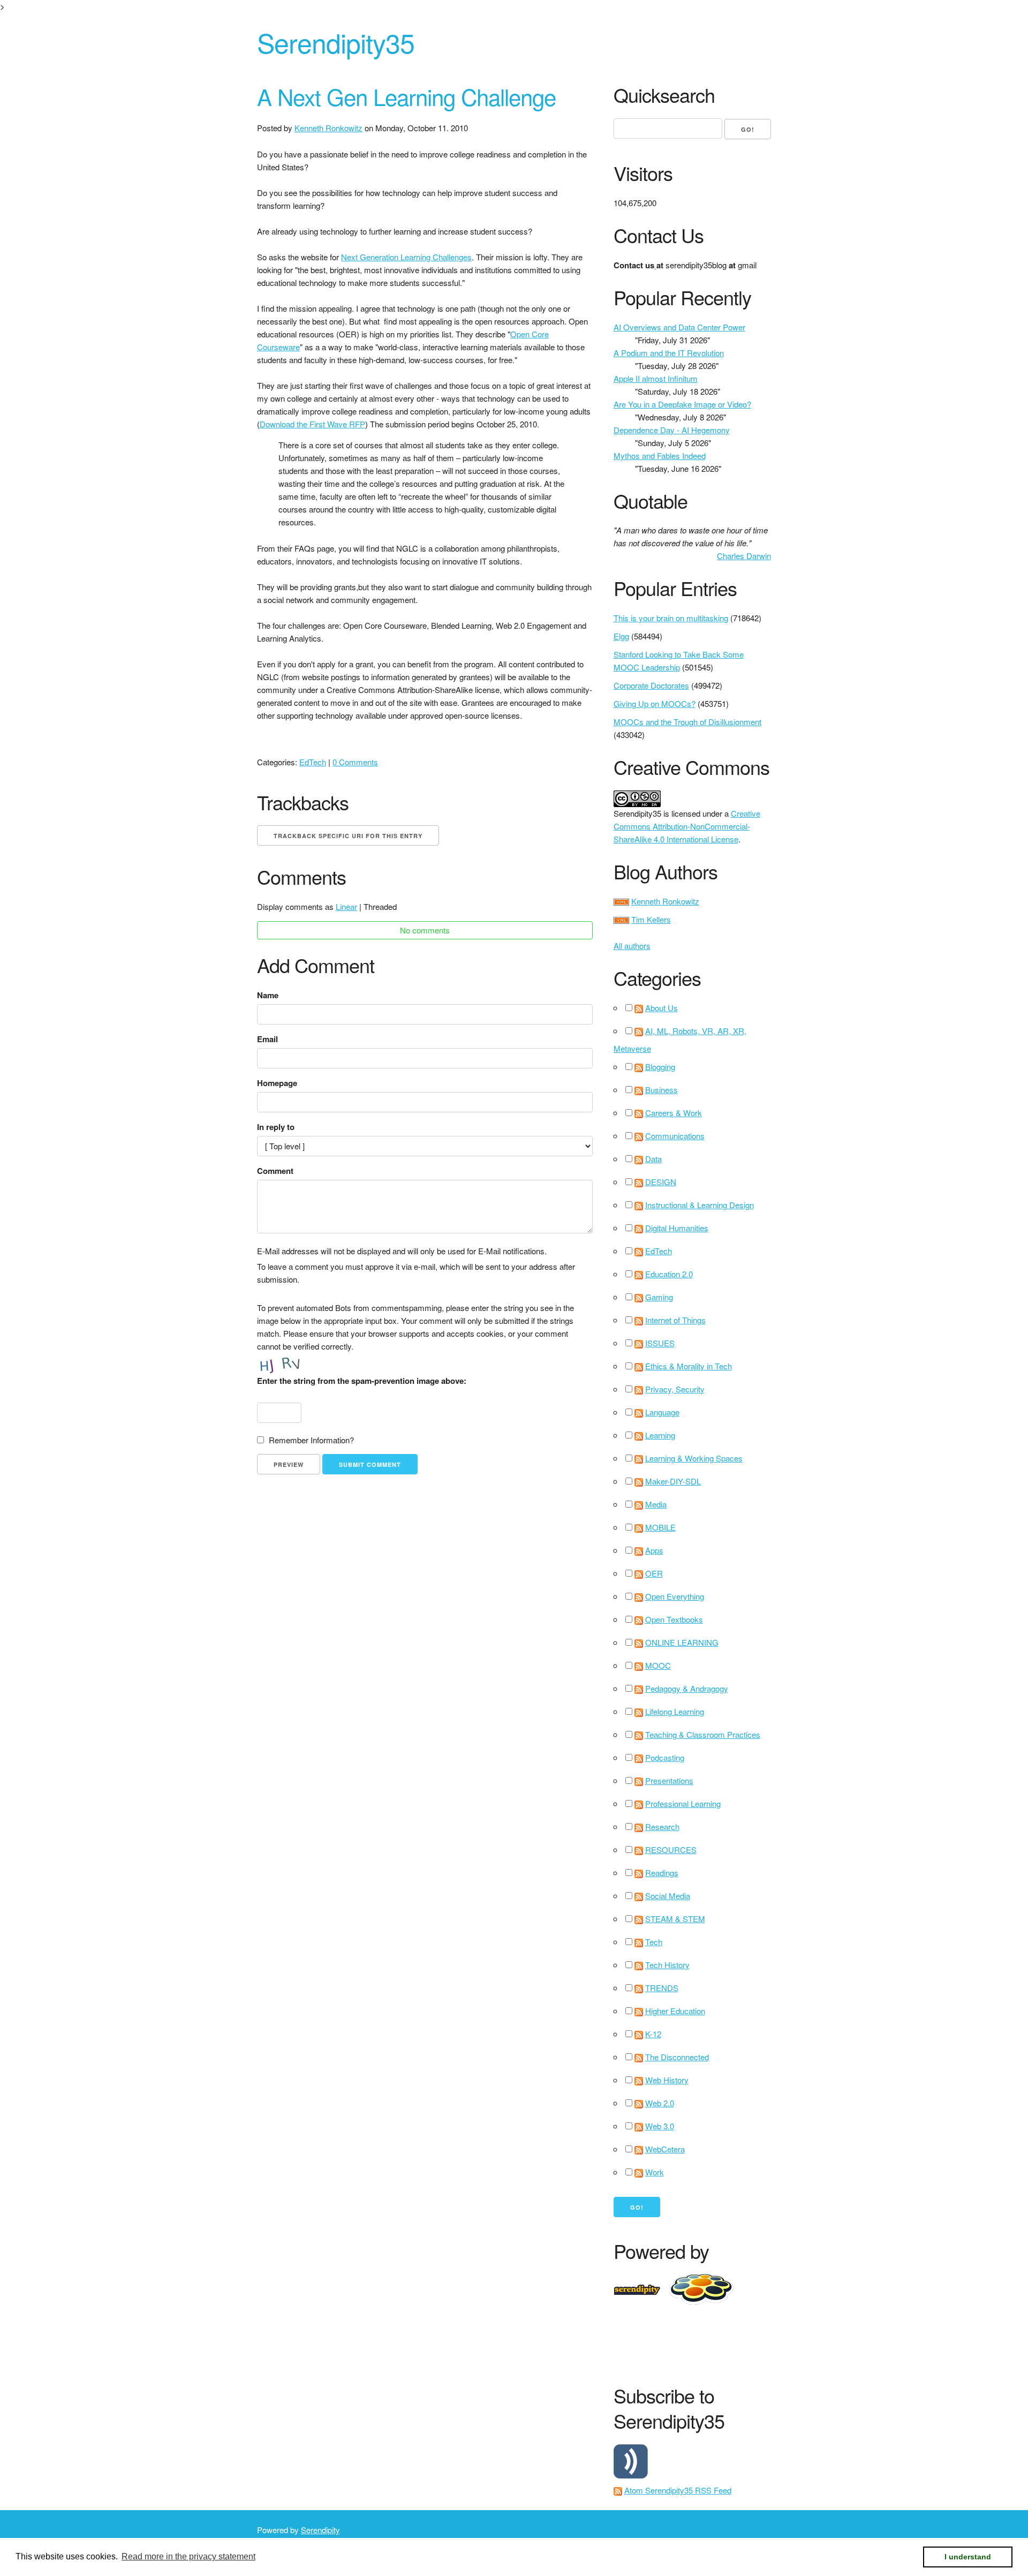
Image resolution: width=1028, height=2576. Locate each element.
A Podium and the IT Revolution (669, 353)
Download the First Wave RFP (312, 424)
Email (267, 1039)
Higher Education (675, 2011)
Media (656, 1504)
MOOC (658, 1665)
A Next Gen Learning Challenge (406, 96)
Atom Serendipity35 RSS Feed (678, 2490)
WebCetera (665, 2149)
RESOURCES (671, 1850)
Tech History (667, 1965)
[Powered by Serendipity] (640, 2288)
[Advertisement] (808, 2342)
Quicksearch (664, 95)
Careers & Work (674, 1113)
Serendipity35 (336, 42)
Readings (662, 1873)
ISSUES (660, 1343)
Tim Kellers (651, 919)
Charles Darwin (744, 556)
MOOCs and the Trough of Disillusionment (687, 722)
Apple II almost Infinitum (656, 378)
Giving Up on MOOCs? (655, 703)
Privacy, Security (675, 1389)
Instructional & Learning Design (700, 1205)
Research (662, 1826)
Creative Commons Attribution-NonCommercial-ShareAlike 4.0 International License (687, 826)
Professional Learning (683, 1803)
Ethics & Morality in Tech (689, 1366)
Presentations (669, 1780)
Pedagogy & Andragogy (687, 1688)
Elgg (621, 636)
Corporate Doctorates (651, 685)
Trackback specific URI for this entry (348, 836)
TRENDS (662, 1988)
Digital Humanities (677, 1228)
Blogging (660, 1067)
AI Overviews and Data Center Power (679, 327)
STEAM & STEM (675, 1919)
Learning (660, 1435)
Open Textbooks (674, 1619)
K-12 (653, 2034)
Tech (654, 1942)
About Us (662, 1008)
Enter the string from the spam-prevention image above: (362, 1381)
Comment (275, 1171)
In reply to (276, 1127)
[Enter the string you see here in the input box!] (289, 1364)
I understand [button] (968, 2557)
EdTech (313, 762)
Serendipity (320, 2530)
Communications (675, 1136)
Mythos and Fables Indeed (660, 455)
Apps (654, 1550)
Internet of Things (675, 1320)
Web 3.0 (660, 2126)
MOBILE (660, 1527)
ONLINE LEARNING (682, 1642)
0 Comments (355, 762)
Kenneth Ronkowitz (328, 128)
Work (655, 2172)
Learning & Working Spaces (694, 1458)
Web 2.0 (660, 2103)
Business (662, 1090)
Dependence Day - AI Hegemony (672, 430)
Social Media (668, 1896)
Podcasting (665, 1757)
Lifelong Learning (675, 1711)
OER (654, 1573)
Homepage (277, 1083)
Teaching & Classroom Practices (703, 1734)
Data (653, 1159)
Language (662, 1412)
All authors (632, 946)
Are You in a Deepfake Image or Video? (682, 404)
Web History (667, 2080)
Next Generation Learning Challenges (406, 257)
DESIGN (661, 1182)
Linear (346, 906)
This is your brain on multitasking (671, 618)
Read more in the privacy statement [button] (188, 2556)
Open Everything (675, 1596)
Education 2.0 (669, 1274)
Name (268, 995)
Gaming (659, 1297)
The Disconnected (677, 2057)
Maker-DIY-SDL (673, 1481)
